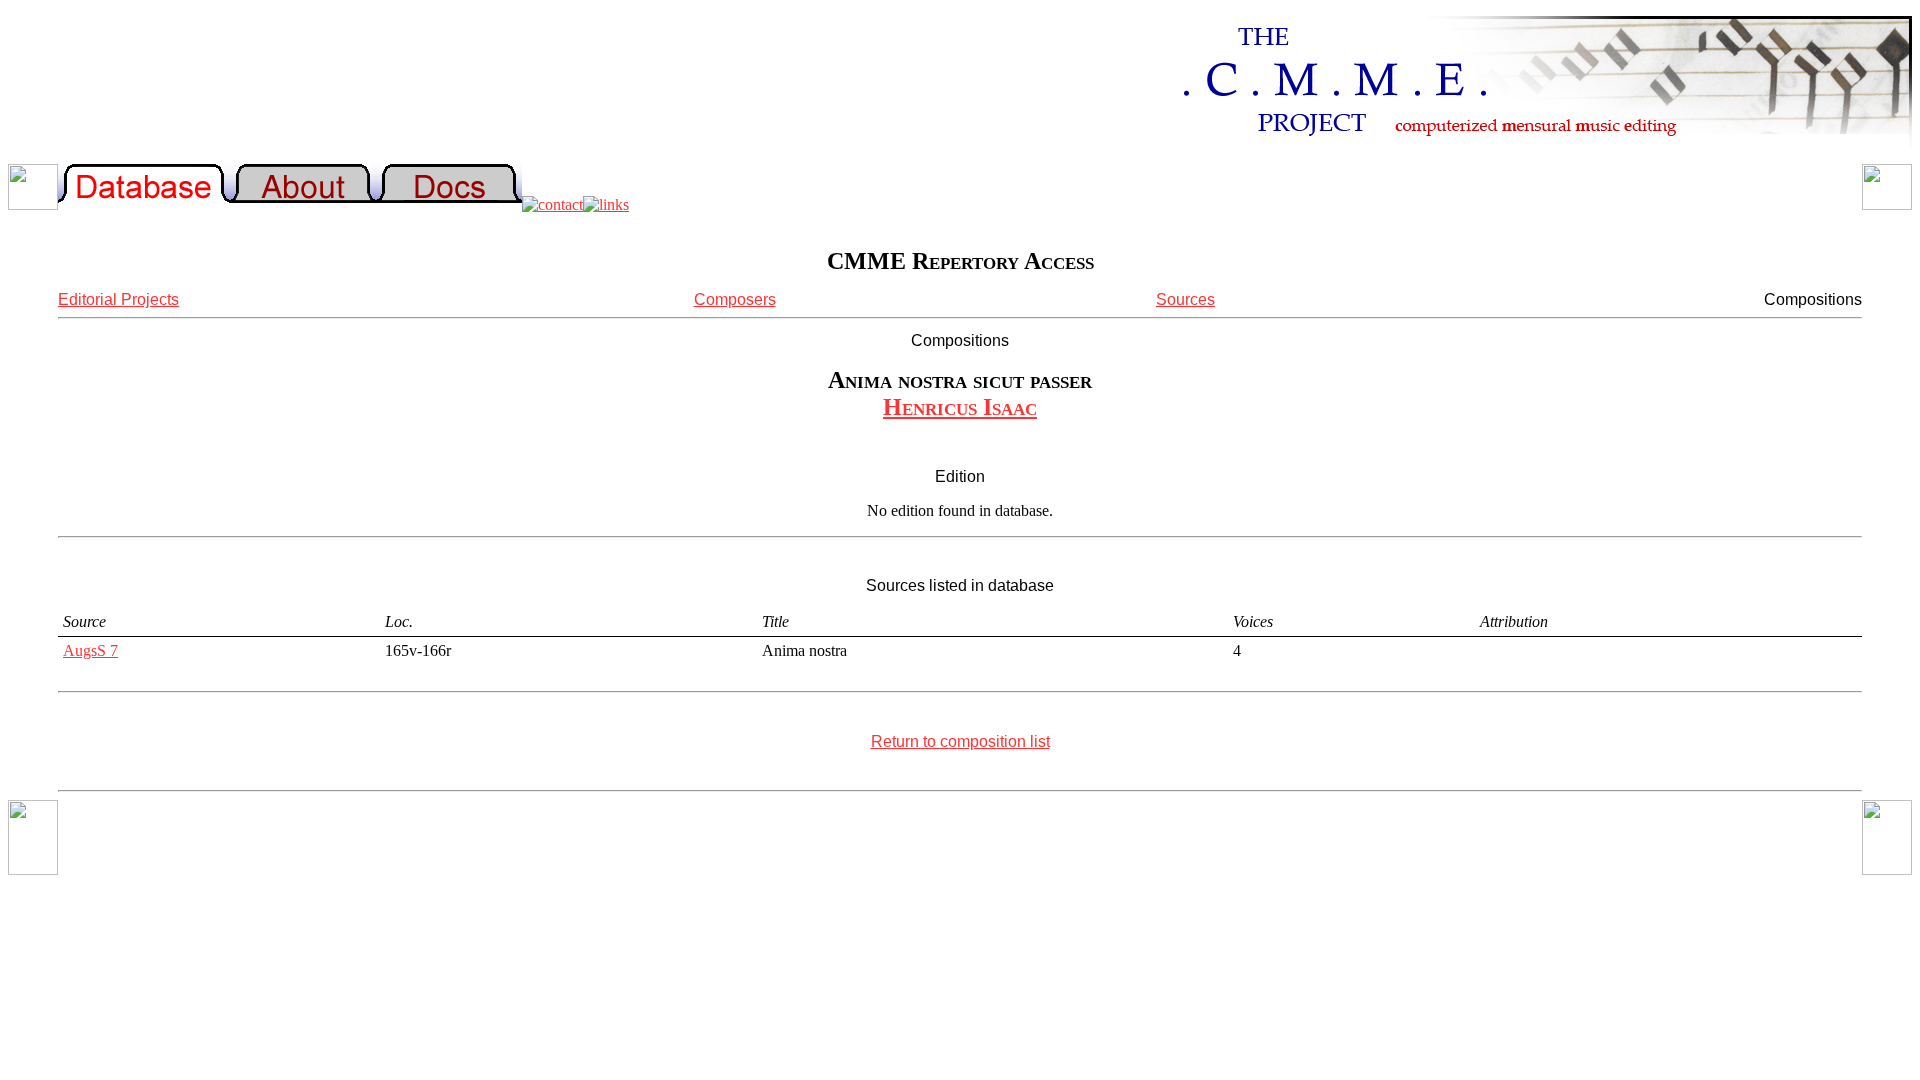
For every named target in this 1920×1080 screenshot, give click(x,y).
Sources (1185, 299)
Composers (735, 299)
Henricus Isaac (960, 407)
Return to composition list (960, 741)
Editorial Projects (118, 299)
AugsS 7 (90, 650)
